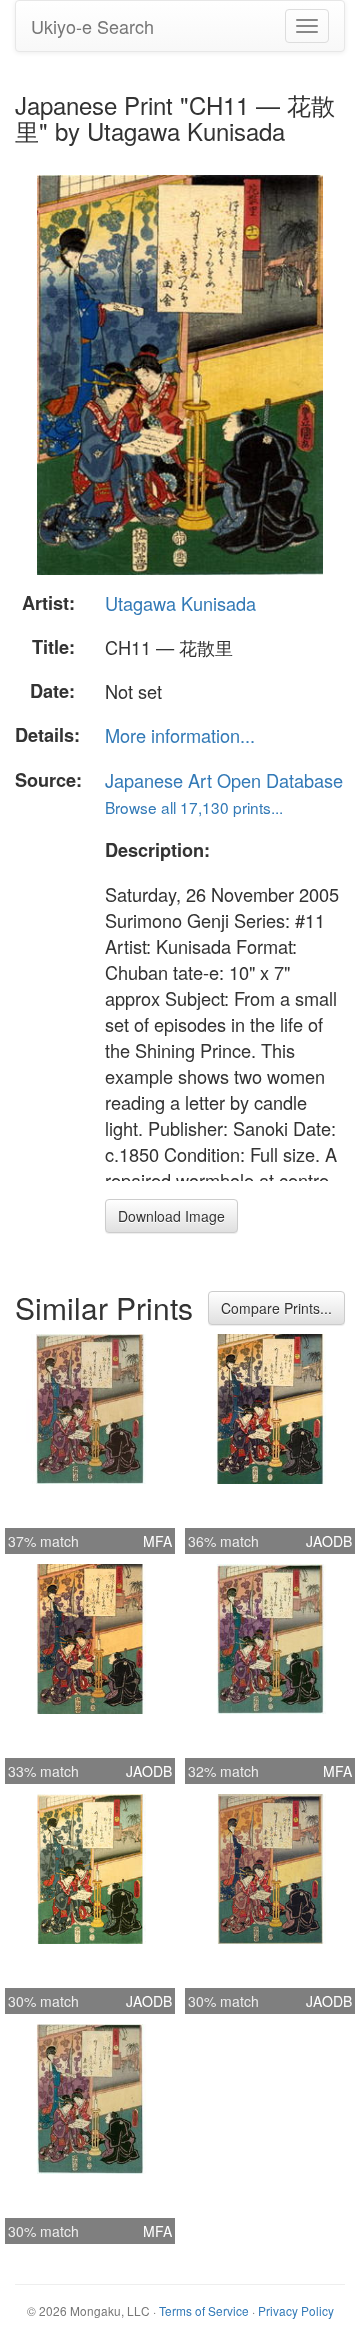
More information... (180, 735)
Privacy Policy (296, 2310)
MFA (157, 1541)
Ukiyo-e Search (92, 26)
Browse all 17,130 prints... (194, 807)
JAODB (329, 1541)
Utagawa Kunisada (180, 603)
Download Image (171, 1216)
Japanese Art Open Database (224, 780)
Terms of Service (204, 2310)
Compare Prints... (276, 1308)
